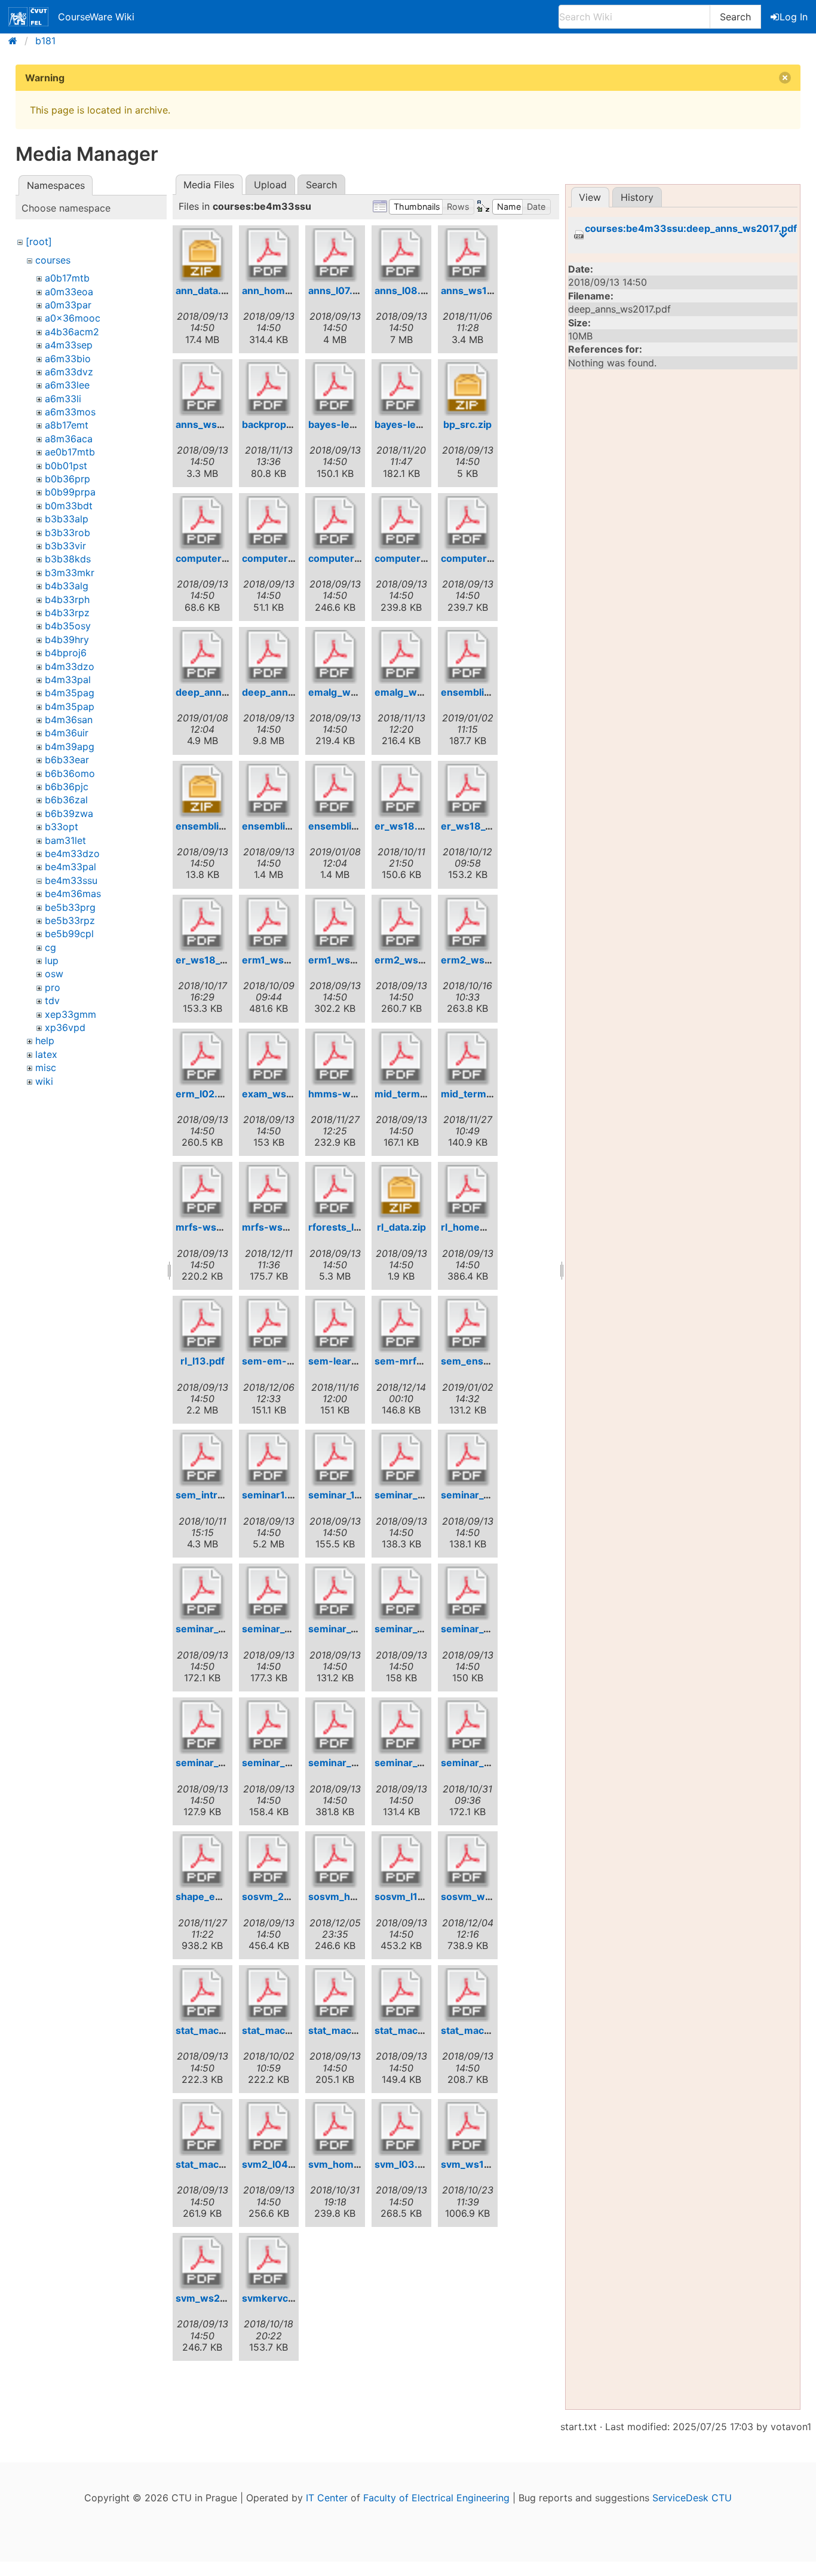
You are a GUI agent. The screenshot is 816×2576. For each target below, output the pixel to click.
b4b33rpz (67, 613)
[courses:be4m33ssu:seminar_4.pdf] (203, 1593)
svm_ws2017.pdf (215, 2298)
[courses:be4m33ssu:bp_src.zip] (468, 389)
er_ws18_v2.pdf (478, 826)
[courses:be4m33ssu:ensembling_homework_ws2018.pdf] (468, 657)
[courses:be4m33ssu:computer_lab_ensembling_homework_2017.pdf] (269, 523)
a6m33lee (67, 385)
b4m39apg (70, 747)
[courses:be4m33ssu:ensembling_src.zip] (203, 791)
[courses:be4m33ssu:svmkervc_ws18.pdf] (269, 2263)
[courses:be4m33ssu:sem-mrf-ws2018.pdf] (401, 1326)
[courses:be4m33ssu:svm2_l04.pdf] (269, 2129)
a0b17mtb (67, 278)
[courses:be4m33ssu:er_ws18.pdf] (401, 791)
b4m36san (69, 720)
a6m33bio (68, 359)
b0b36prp (68, 479)
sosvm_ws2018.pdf (487, 1896)
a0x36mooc (73, 318)
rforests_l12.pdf (346, 1227)
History (637, 197)
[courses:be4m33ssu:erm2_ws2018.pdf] (468, 925)
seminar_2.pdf (408, 1495)
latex (46, 1054)
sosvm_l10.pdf (409, 1896)
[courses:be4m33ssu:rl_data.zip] (401, 1192)
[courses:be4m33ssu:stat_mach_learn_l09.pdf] (468, 1995)
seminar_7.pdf (275, 1763)
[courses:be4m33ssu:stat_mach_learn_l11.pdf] (203, 2129)
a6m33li (63, 399)
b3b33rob (68, 533)
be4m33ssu (71, 880)
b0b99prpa (70, 492)
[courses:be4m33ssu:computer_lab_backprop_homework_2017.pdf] (203, 523)
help (45, 1041)
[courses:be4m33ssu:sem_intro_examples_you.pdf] (203, 1460)
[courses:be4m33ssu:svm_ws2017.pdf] (203, 2263)
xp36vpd (65, 1027)
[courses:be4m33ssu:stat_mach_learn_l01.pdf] (203, 1995)
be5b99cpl (69, 934)
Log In (794, 17)
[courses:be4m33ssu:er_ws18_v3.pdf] (203, 925)
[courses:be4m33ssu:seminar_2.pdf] (401, 1460)
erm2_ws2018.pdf (484, 960)
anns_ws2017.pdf (217, 424)
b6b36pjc (67, 787)
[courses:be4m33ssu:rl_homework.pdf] (468, 1192)
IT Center (327, 2498)
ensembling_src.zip (222, 826)
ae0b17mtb (70, 452)
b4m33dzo (70, 666)
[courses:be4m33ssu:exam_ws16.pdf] (269, 1058)
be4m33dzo (72, 853)
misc (46, 1067)
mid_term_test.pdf (418, 1094)
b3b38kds (68, 559)
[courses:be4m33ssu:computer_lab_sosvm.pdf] (335, 523)
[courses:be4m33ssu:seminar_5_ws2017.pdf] (401, 1593)
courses (53, 260)
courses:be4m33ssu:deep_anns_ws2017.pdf (691, 229)
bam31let (65, 840)
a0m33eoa (69, 292)
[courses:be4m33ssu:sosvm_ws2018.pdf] (468, 1861)
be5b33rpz (70, 920)
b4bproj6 (66, 653)
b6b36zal (66, 800)
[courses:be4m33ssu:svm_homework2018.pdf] (335, 2129)
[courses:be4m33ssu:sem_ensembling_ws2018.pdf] (468, 1326)
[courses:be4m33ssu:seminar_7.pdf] (269, 1727)
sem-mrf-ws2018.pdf (426, 1361)
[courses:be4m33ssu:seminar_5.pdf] (335, 1593)
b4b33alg (67, 586)
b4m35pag (70, 693)
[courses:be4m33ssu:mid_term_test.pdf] (401, 1058)
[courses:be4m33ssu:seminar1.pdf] (269, 1460)
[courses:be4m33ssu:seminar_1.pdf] (335, 1460)
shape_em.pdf (209, 1896)
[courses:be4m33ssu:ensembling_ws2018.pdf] (335, 791)
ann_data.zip (205, 290)
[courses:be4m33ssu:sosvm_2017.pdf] (269, 1861)
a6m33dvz (69, 372)
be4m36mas (73, 894)
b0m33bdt (69, 506)
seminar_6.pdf (475, 1629)
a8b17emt (67, 425)
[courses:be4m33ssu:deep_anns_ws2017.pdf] (269, 657)
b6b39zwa (69, 813)
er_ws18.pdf (404, 826)
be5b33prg (70, 907)
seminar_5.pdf (342, 1629)
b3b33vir (65, 546)
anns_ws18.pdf (476, 290)
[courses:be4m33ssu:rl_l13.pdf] (203, 1326)
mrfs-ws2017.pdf (216, 1227)
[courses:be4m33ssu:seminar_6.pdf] (468, 1593)
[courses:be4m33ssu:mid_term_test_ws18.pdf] (468, 1058)
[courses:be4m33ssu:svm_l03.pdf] (401, 2129)
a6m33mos (70, 412)
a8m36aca (69, 439)
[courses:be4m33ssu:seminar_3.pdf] (468, 1460)
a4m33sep (69, 345)
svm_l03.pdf (404, 2164)
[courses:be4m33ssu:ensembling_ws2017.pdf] (269, 791)
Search (735, 17)
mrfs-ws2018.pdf (283, 1227)
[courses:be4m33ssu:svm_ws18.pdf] (468, 2129)
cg (50, 947)
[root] (39, 241)
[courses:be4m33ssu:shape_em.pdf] (203, 1861)
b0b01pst (66, 466)
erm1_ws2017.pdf (349, 960)
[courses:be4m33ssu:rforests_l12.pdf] (335, 1192)
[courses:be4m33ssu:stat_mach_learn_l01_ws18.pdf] (269, 1995)
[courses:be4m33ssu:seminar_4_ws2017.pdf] (269, 1593)
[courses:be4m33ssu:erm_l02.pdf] (203, 1058)
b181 (45, 41)
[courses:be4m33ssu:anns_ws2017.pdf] (203, 389)
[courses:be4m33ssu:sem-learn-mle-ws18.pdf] (335, 1326)
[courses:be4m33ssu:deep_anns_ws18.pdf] (203, 657)
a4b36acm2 (72, 332)
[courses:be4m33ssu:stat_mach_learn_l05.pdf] (335, 1995)
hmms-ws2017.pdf (352, 1094)
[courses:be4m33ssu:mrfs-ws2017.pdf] (203, 1192)
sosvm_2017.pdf (280, 1896)
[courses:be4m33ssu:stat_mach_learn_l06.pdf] (401, 1995)
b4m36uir (67, 733)
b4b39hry (67, 640)
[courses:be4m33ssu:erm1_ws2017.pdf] (335, 925)
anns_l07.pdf (338, 290)
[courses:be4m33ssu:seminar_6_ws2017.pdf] (203, 1727)
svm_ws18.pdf (475, 2164)
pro (53, 987)
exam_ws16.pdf (279, 1094)
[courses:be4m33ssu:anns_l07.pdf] (335, 255)
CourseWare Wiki (96, 17)
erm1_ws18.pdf (278, 960)
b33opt (62, 827)
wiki (44, 1081)
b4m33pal (68, 680)
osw (54, 974)
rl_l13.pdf (203, 1361)
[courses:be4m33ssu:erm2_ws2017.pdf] (401, 925)
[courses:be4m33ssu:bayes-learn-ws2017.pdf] (335, 389)
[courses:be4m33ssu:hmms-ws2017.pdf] (335, 1058)
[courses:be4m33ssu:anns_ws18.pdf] (468, 255)
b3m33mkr (70, 573)
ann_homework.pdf (288, 290)
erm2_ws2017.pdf (417, 960)
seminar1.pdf (272, 1495)
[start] (16, 41)
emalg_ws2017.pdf (352, 692)
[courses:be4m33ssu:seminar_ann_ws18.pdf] (468, 1727)
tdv (52, 1001)
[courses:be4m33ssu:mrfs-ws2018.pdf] (269, 1192)
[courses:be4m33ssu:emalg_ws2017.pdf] (335, 657)
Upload (270, 185)
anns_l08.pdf (405, 290)
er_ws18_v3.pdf (213, 960)
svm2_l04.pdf (274, 2164)
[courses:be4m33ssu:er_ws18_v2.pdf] (468, 791)
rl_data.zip (401, 1227)
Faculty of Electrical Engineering (436, 2498)
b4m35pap (70, 706)
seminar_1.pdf (340, 1495)
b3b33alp (67, 519)
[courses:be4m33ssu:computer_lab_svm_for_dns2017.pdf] (468, 523)
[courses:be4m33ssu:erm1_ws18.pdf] (269, 925)
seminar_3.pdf (475, 1495)
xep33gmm (70, 1014)
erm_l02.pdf (204, 1094)
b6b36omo (70, 773)
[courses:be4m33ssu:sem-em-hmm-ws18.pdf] (269, 1326)
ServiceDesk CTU (692, 2498)
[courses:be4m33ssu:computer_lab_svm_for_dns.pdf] (401, 523)
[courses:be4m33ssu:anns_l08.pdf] (401, 255)
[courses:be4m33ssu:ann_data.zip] (203, 255)
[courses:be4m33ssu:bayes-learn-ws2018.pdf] (401, 389)
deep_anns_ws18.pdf (226, 692)
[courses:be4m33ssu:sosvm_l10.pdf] (401, 1861)
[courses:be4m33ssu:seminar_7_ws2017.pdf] (335, 1727)
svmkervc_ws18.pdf (289, 2298)
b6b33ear (67, 760)
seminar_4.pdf (209, 1629)
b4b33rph (67, 599)
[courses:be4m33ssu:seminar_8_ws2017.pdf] (401, 1727)
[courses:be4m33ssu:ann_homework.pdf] (269, 255)
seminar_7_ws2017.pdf (361, 1763)
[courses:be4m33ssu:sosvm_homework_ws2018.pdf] (335, 1861)
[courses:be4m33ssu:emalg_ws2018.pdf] (401, 657)
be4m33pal (70, 867)
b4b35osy (68, 626)
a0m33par (68, 305)
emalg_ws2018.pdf (420, 692)
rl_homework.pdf (481, 1227)
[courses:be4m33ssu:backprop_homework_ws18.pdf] (269, 389)
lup (52, 960)
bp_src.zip (467, 424)
